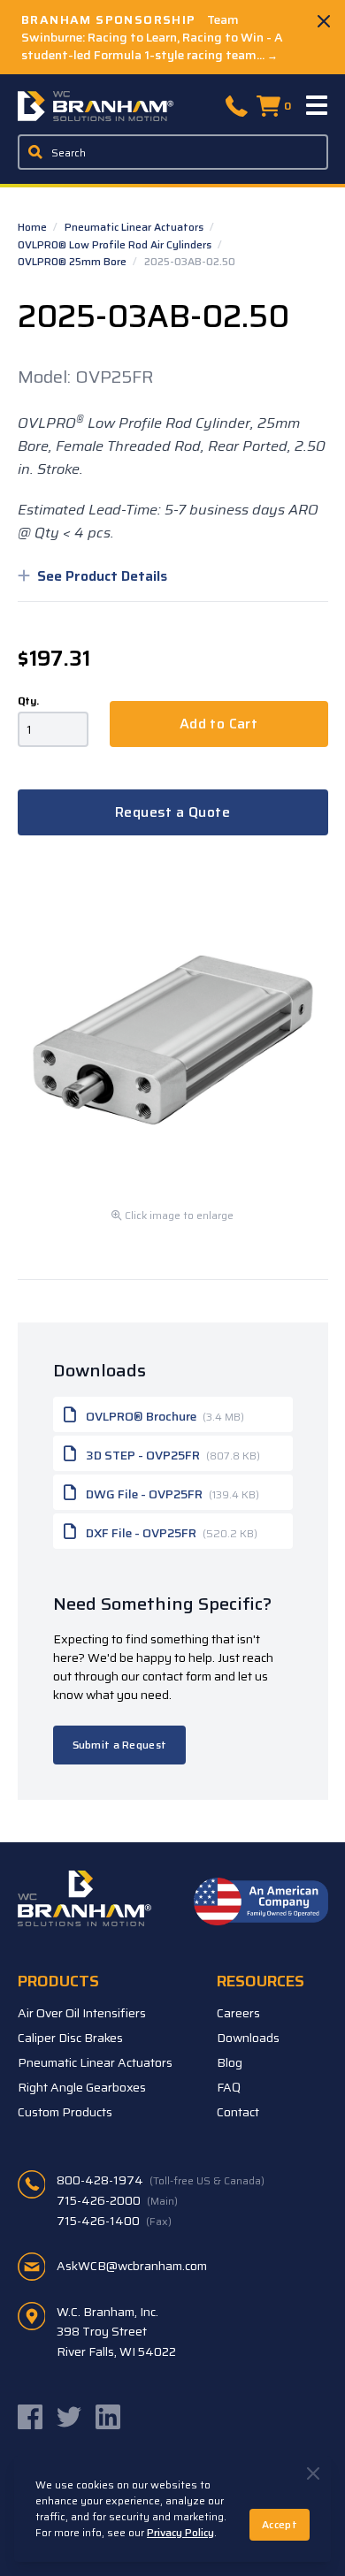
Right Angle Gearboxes (82, 2087)
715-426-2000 (117, 2200)
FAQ (229, 2087)
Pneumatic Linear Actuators (135, 227)
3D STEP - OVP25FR (172, 1455)
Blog (230, 2062)
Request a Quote (172, 812)
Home (34, 227)
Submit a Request (120, 1745)
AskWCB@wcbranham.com (132, 2266)
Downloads (248, 2038)
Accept (280, 2524)
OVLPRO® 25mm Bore (73, 261)
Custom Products (65, 2112)
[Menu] (318, 106)
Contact (238, 2112)
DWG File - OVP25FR (171, 1494)
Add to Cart (218, 724)
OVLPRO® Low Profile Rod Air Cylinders (116, 244)
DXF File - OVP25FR (170, 1533)
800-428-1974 (161, 2180)
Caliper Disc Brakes (70, 2038)
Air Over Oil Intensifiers (82, 2013)
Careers (238, 2013)
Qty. (28, 701)
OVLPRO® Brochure (164, 1416)
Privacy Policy (180, 2532)
